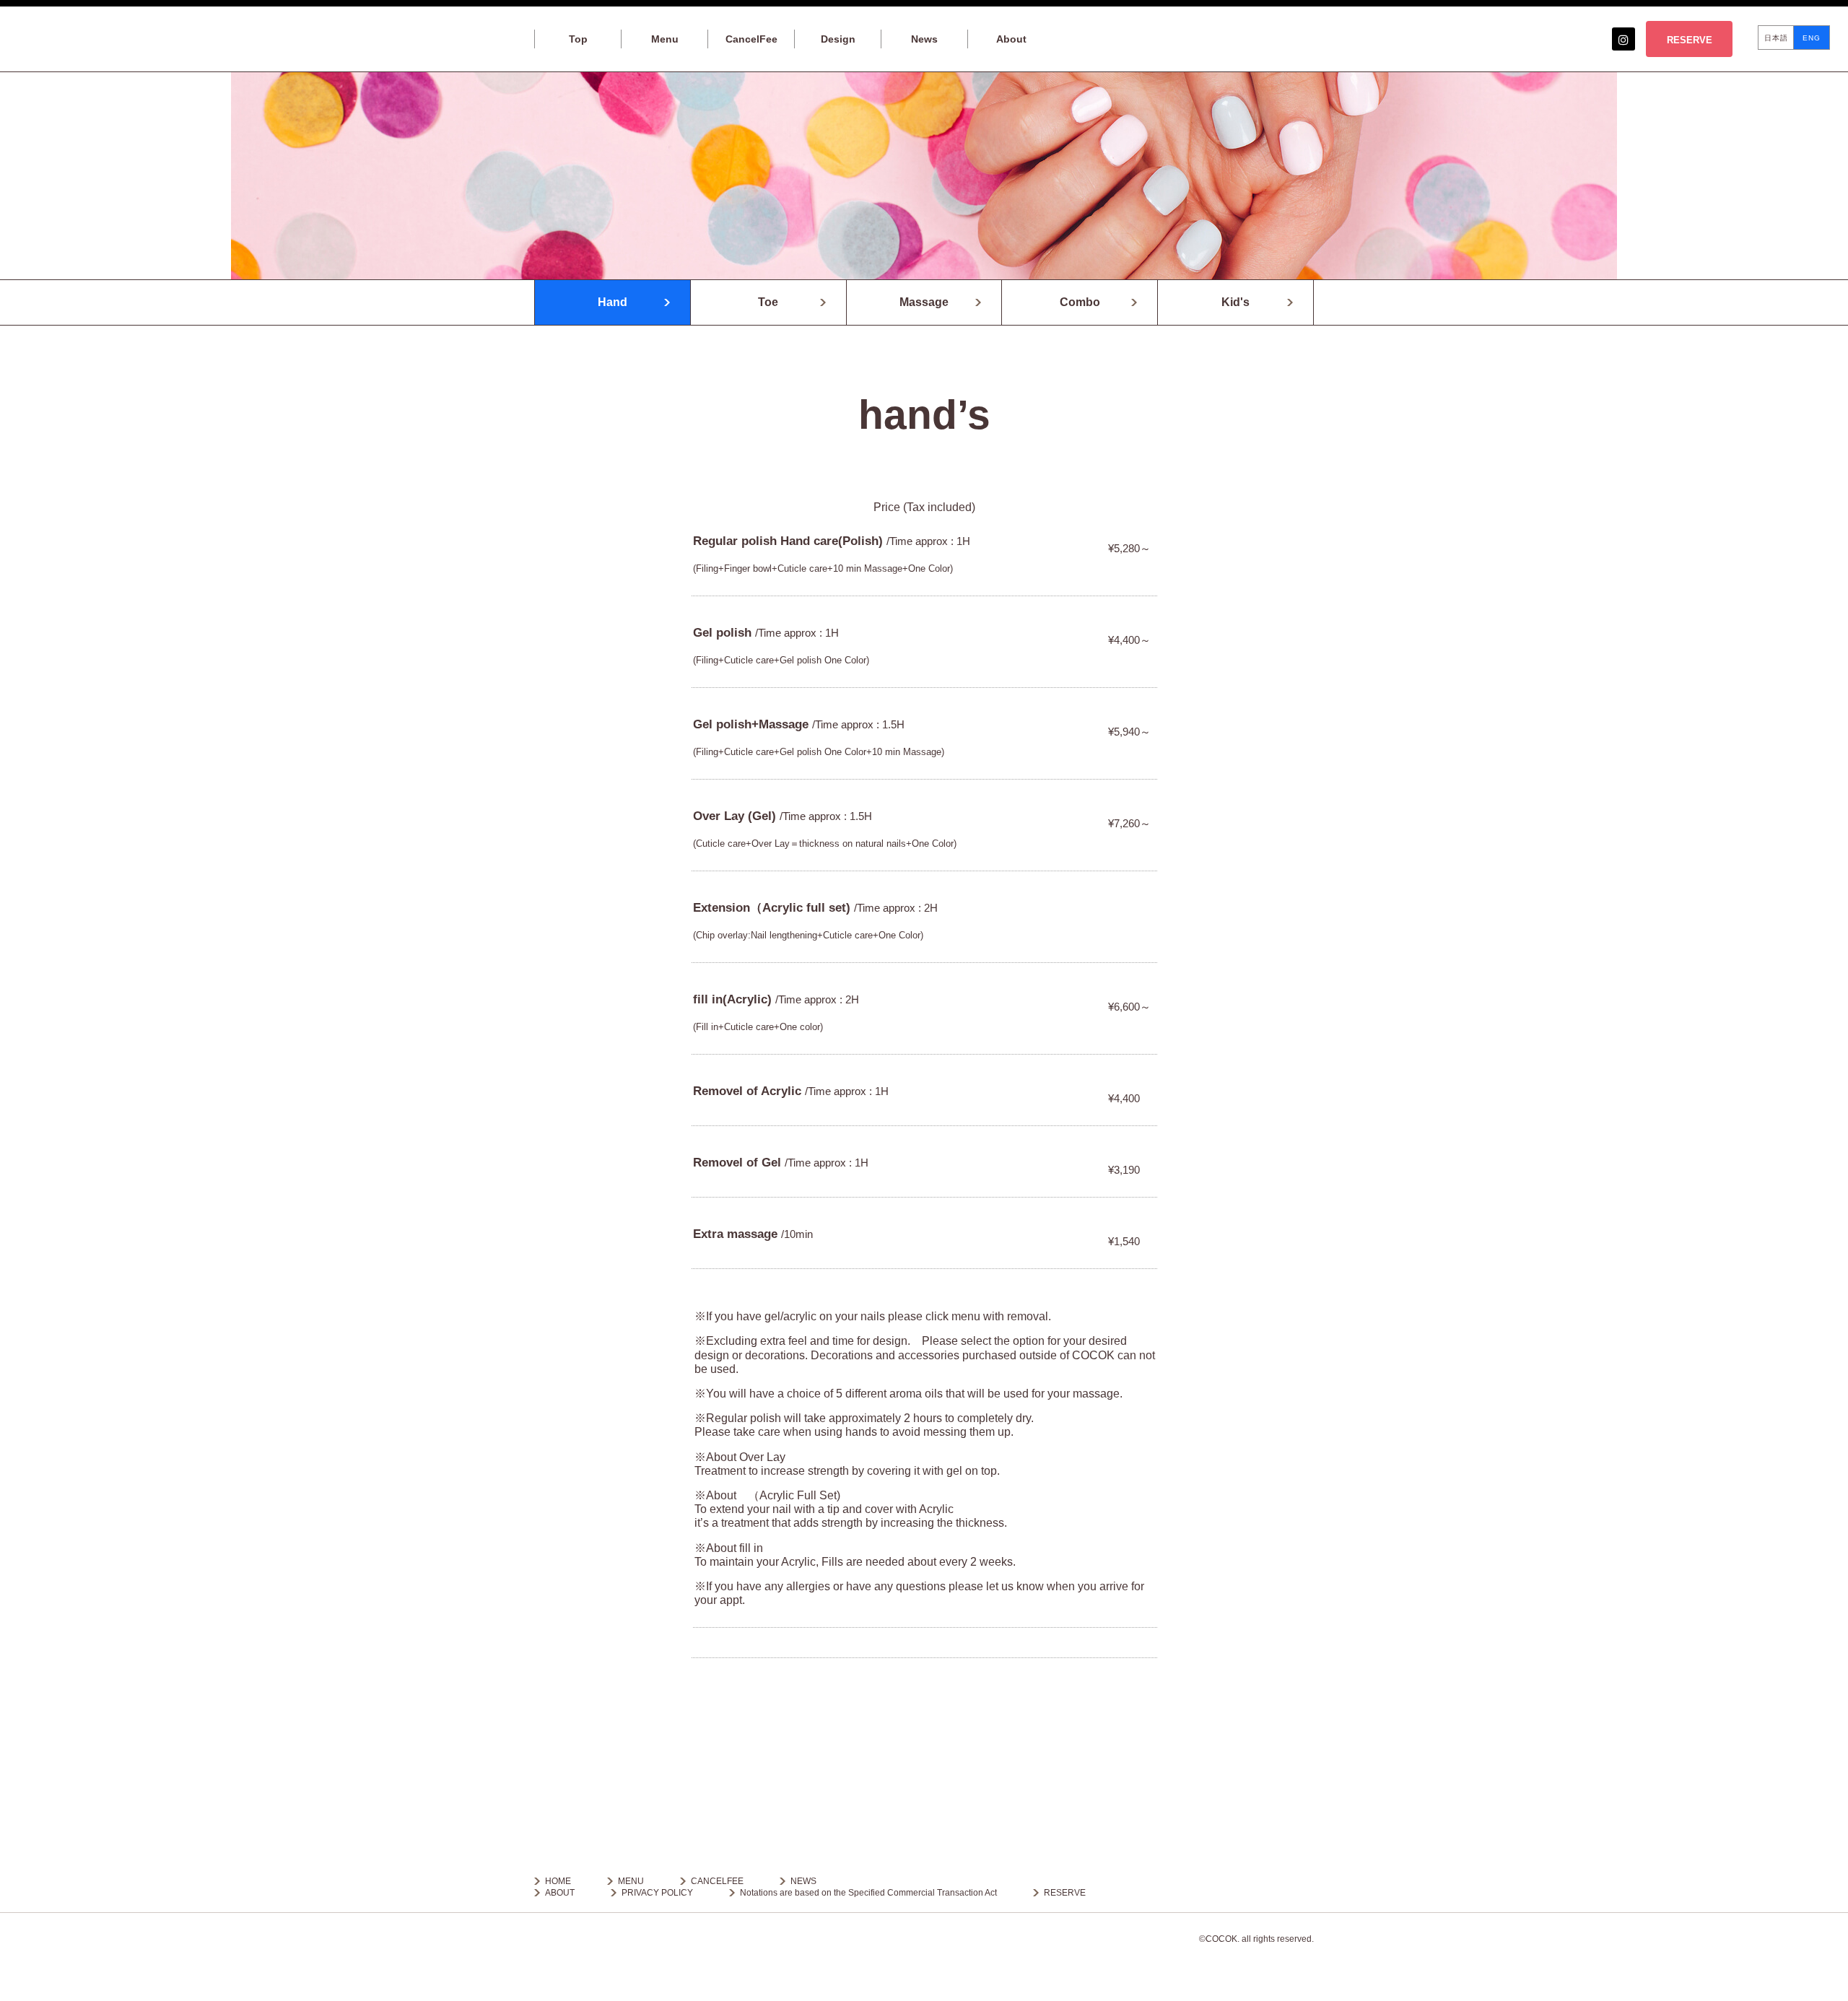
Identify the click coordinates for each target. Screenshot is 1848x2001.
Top (578, 39)
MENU (631, 1881)
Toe (768, 302)
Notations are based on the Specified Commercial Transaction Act (868, 1893)
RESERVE (1690, 40)
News (924, 39)
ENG (1812, 38)
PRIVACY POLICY (657, 1893)
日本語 (1776, 38)
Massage (924, 302)
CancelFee (751, 39)
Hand (613, 302)
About (1011, 39)
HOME (558, 1881)
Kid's (1235, 302)
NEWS (803, 1881)
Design (838, 39)
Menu (665, 39)
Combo (1080, 302)
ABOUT (560, 1893)
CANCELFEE (717, 1881)
